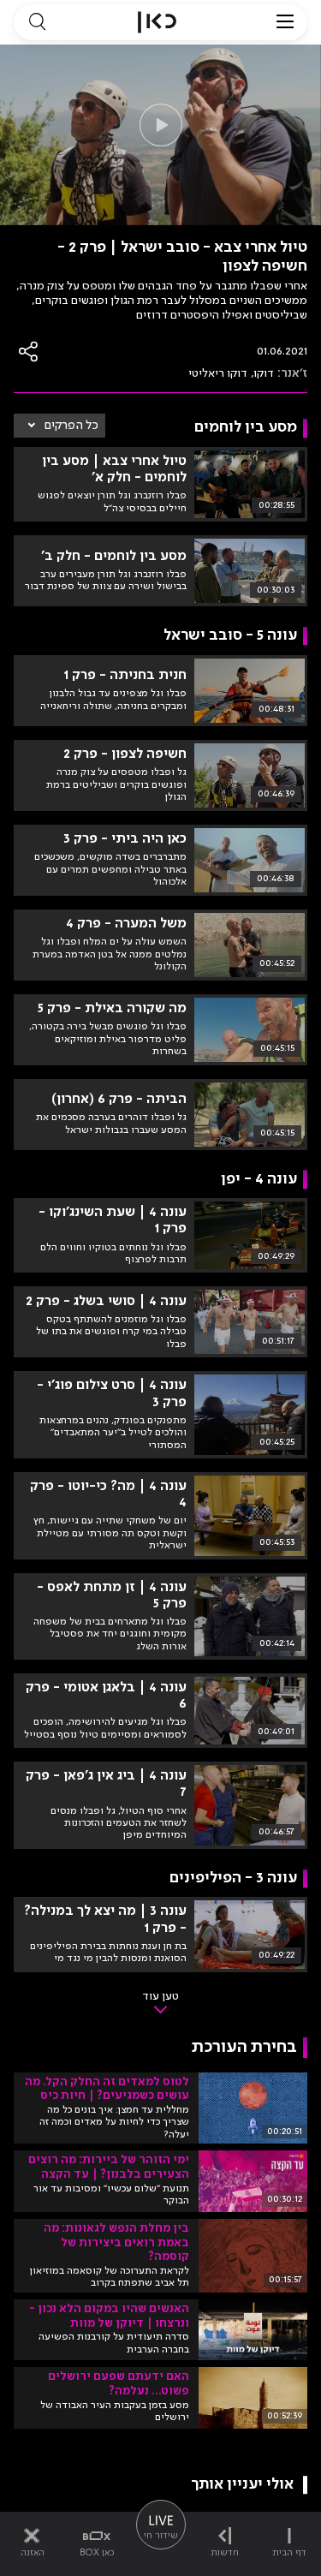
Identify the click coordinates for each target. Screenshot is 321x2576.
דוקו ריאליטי (218, 373)
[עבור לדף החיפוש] (37, 22)
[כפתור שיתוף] (29, 352)
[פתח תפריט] (285, 22)
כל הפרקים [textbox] (71, 426)
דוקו (264, 373)
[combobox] (59, 426)
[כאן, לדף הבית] (157, 22)
